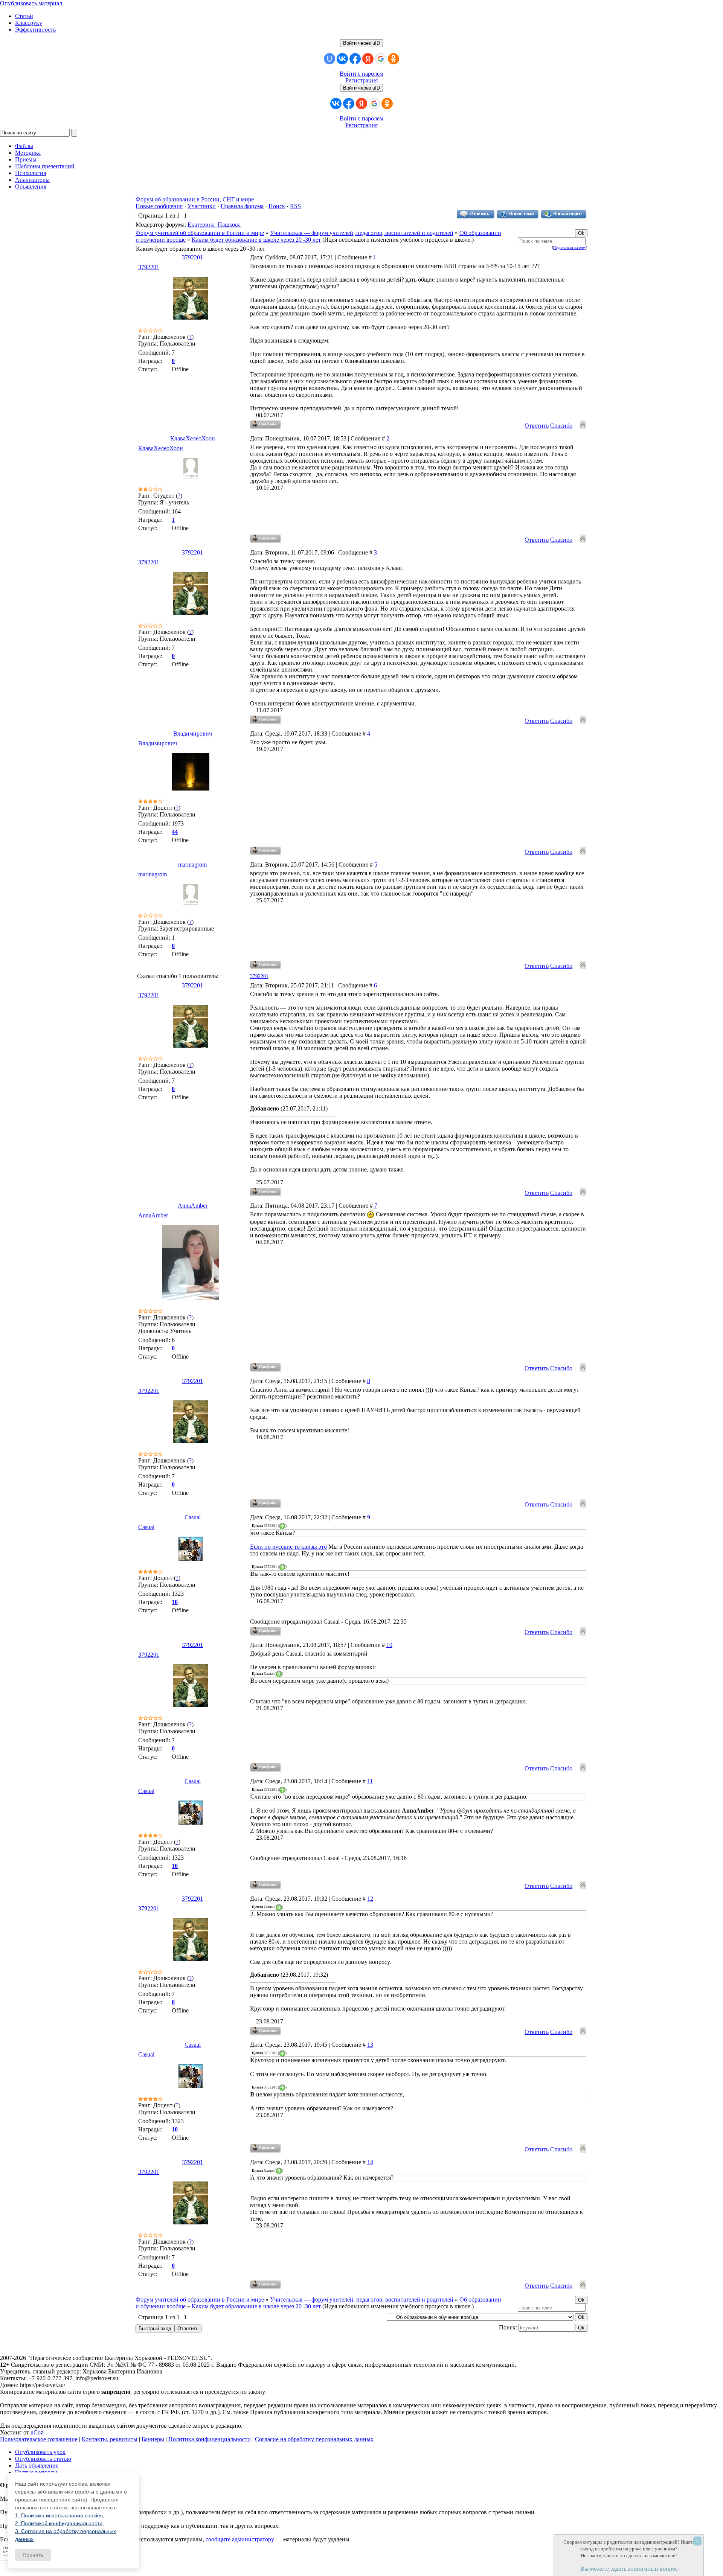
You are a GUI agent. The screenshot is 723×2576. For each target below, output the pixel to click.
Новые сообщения (159, 206)
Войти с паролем (361, 74)
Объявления (31, 187)
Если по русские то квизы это (288, 1547)
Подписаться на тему (570, 248)
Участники (202, 206)
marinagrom (192, 865)
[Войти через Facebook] (355, 59)
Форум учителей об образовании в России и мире (200, 233)
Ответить (537, 426)
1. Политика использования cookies (59, 2515)
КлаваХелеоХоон (193, 438)
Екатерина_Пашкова (214, 225)
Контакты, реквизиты (110, 2439)
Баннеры (153, 2439)
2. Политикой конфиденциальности (59, 2523)
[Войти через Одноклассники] (394, 59)
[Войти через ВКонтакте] (342, 59)
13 (370, 2045)
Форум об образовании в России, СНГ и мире (195, 199)
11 (370, 1781)
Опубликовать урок (40, 2452)
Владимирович (193, 733)
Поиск (277, 206)
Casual (193, 1517)
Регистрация (361, 80)
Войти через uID (361, 43)
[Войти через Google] (381, 59)
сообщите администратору (240, 2539)
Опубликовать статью (43, 2459)
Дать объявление (37, 2466)
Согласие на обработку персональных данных (314, 2439)
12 (370, 1899)
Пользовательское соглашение (39, 2439)
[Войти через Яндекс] (368, 59)
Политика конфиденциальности (210, 2439)
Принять (33, 2555)
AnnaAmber (193, 1206)
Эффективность (35, 30)
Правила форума (242, 206)
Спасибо (561, 426)
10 (389, 1645)
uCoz (37, 2432)
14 (370, 2162)
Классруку (29, 23)
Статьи (24, 16)
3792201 (192, 257)
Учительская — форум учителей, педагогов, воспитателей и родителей (362, 233)
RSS (295, 206)
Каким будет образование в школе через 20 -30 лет (256, 240)
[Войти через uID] (329, 59)
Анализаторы (32, 180)
